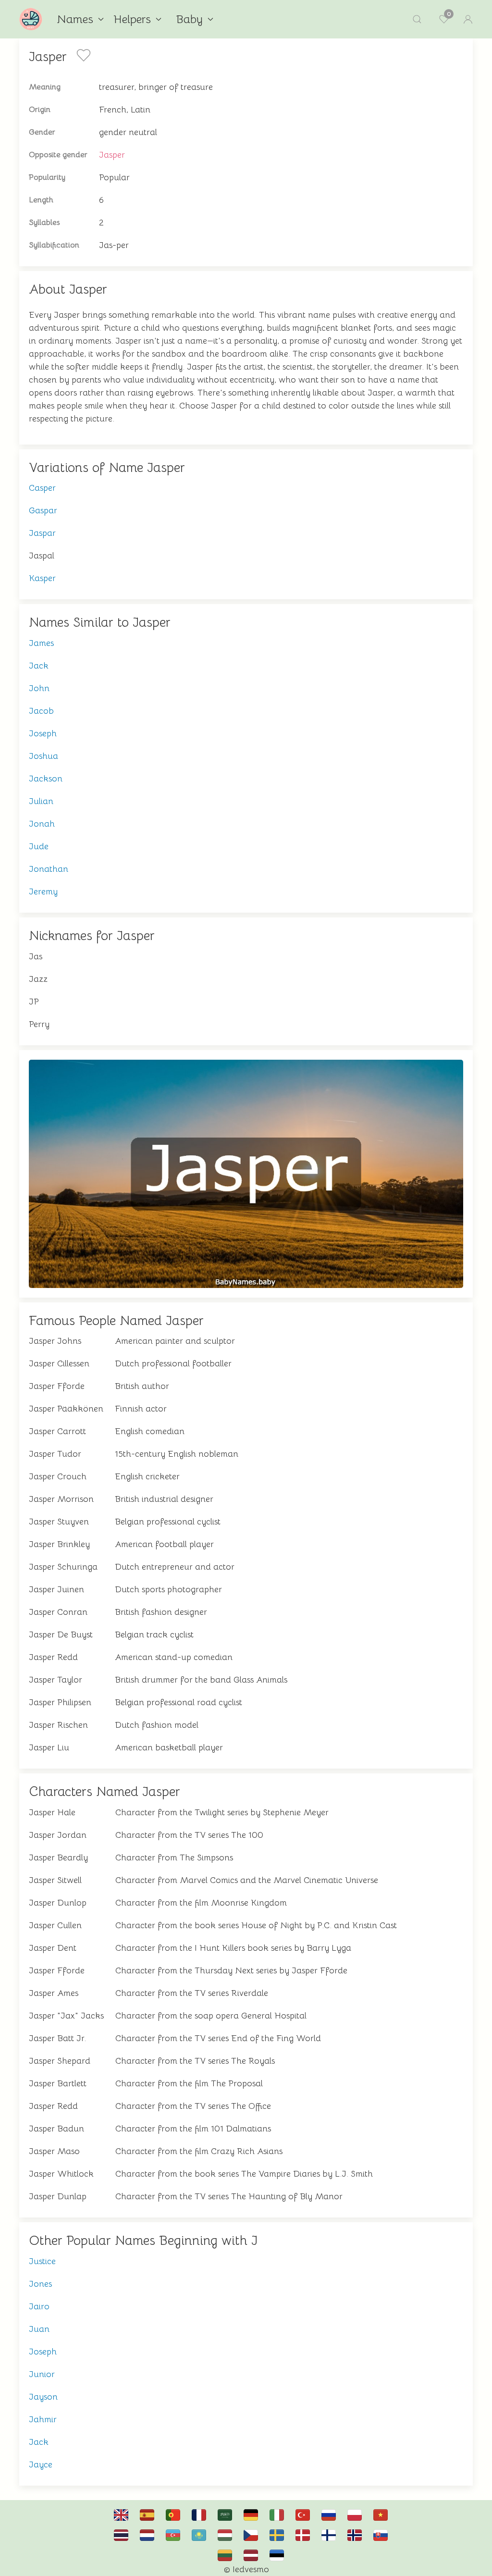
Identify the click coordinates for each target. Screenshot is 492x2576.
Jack (39, 666)
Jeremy (43, 892)
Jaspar (42, 533)
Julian (41, 801)
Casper (42, 488)
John (39, 688)
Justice (42, 2261)
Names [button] (75, 19)
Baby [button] (189, 19)
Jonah (42, 824)
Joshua (43, 756)
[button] (417, 19)
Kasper (42, 578)
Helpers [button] (132, 19)
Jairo (39, 2306)
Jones (40, 2284)
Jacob (41, 711)
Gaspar (43, 510)
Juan (39, 2329)
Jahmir (43, 2419)
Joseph (43, 733)
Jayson (43, 2397)
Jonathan (49, 869)
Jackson (46, 779)
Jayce (41, 2465)
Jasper (112, 155)
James (41, 643)
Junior (42, 2374)
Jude (39, 846)
